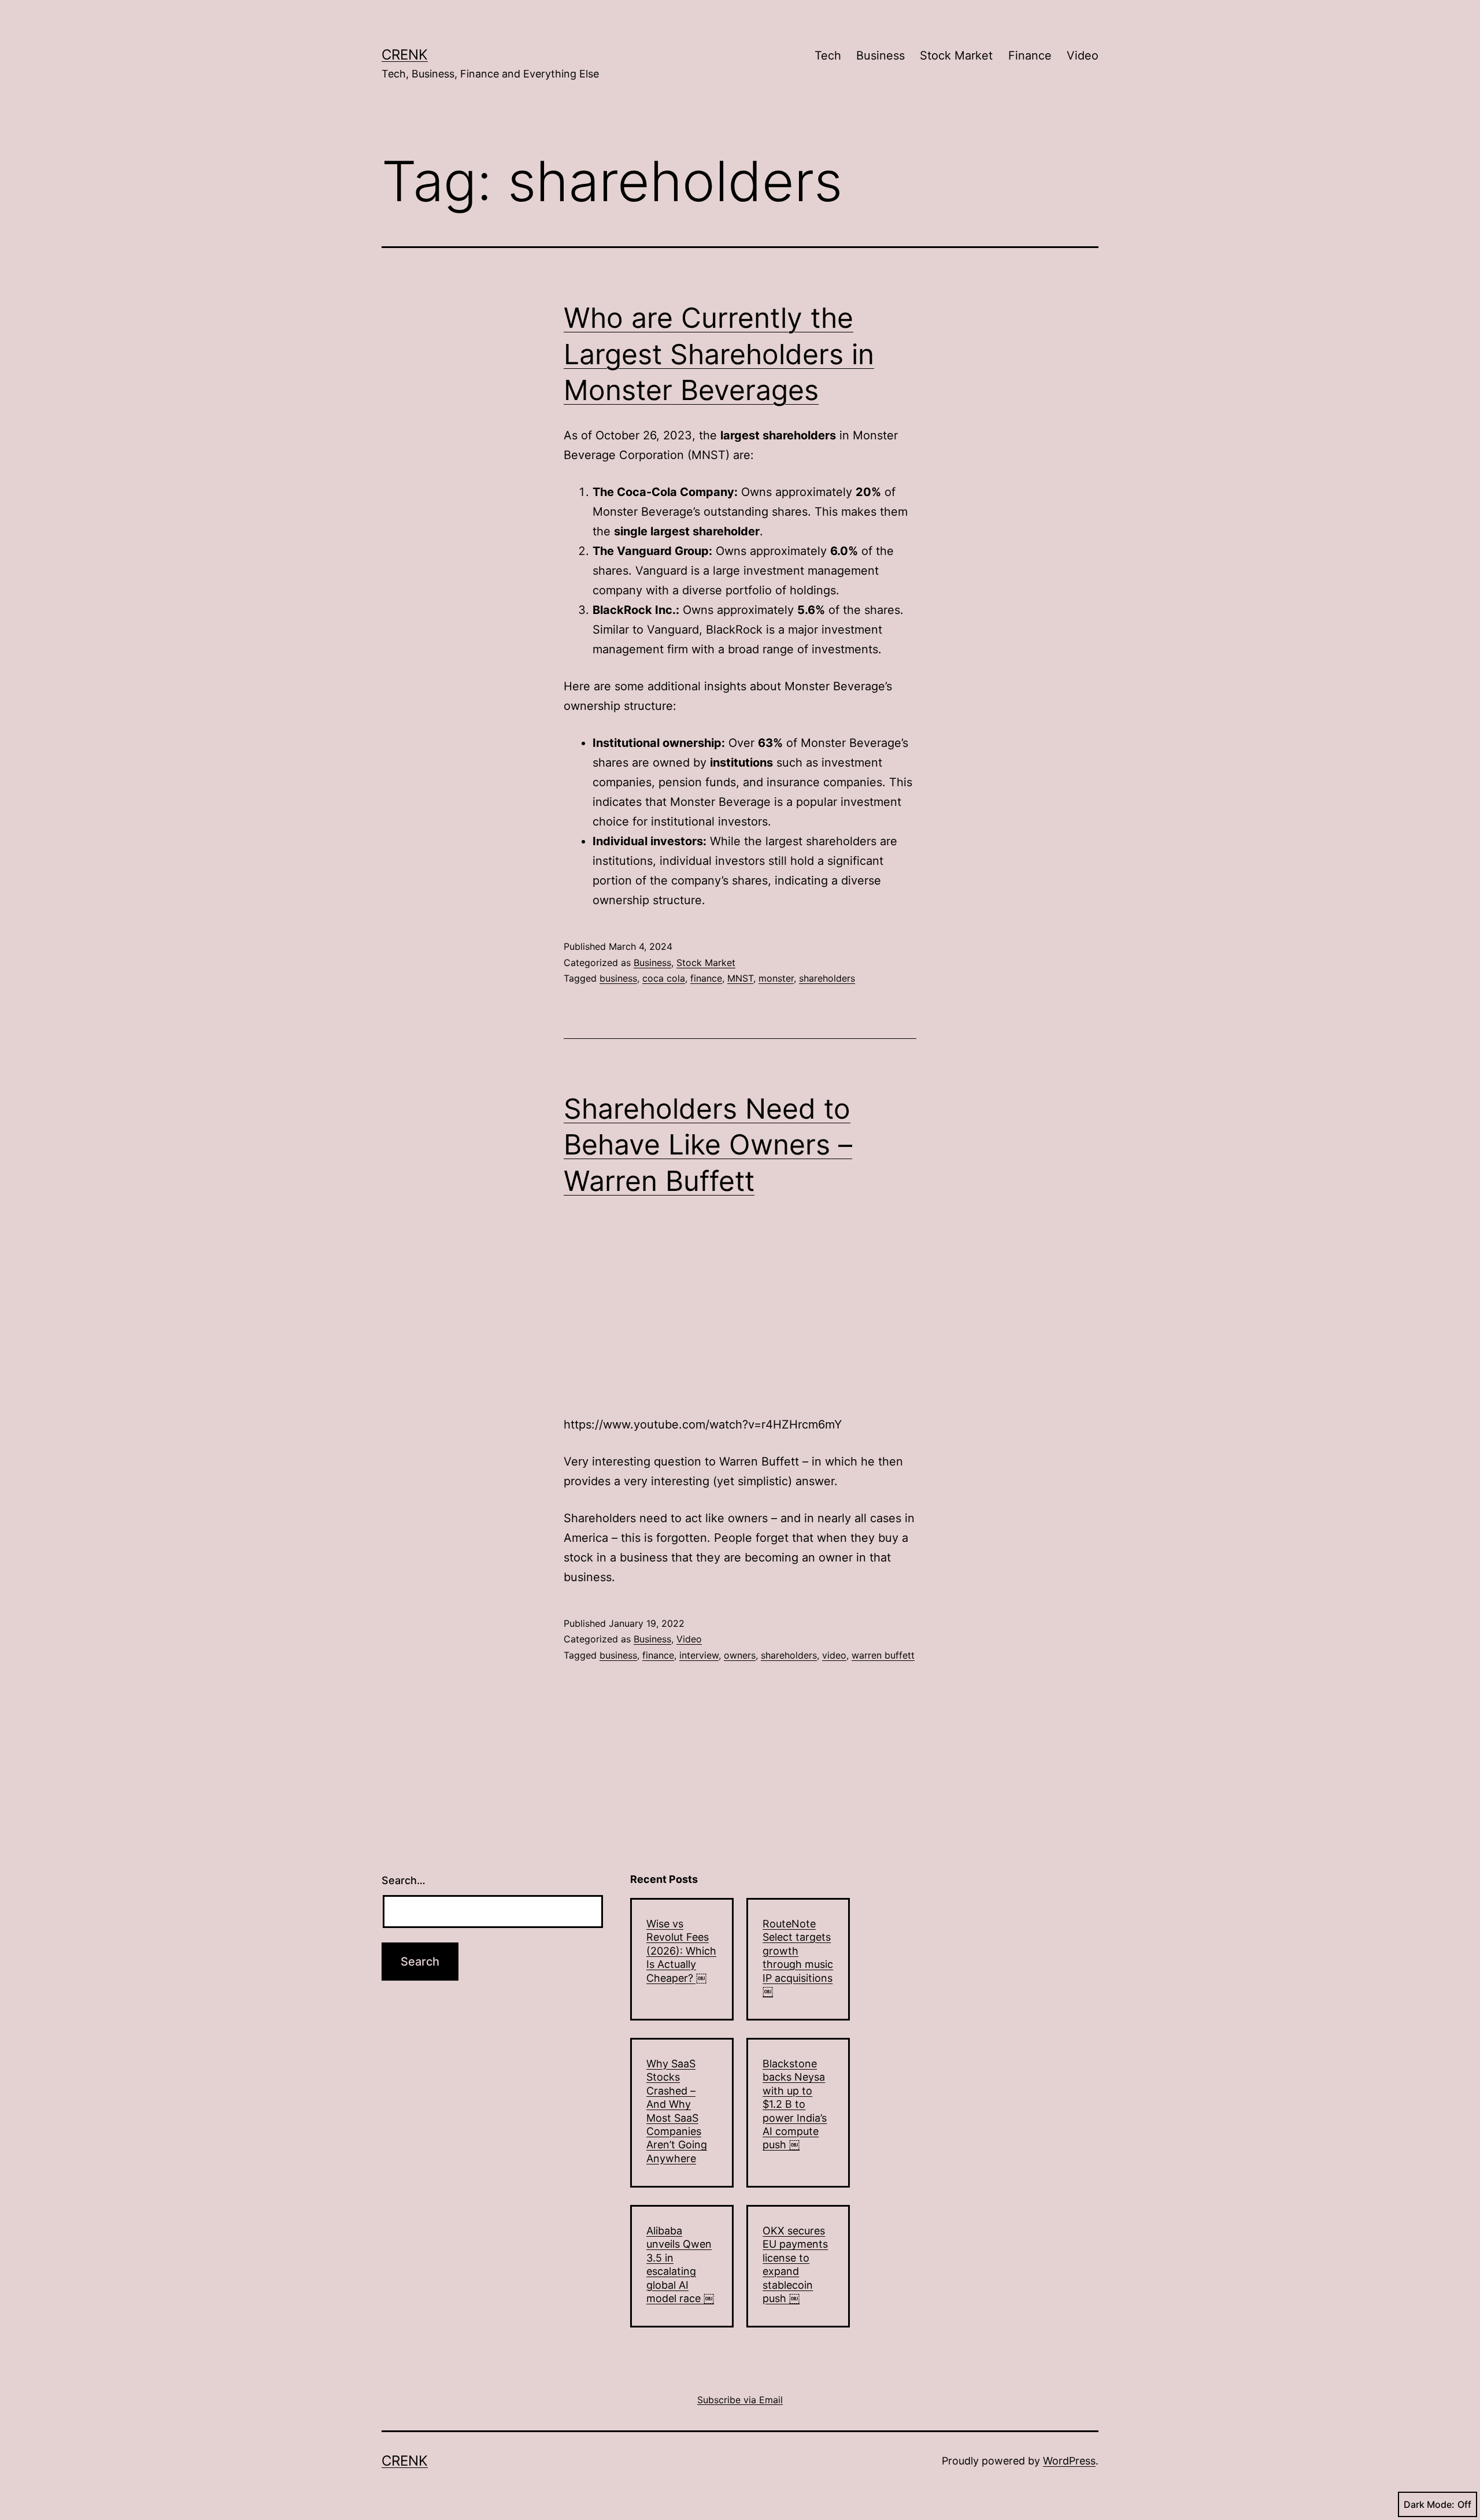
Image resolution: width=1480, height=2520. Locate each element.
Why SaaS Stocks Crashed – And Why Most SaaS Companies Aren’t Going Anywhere (677, 2111)
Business (880, 55)
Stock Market (956, 55)
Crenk (405, 55)
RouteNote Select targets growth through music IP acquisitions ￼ (798, 1957)
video (834, 1655)
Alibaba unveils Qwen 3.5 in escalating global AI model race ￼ (680, 2264)
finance (706, 978)
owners (740, 1655)
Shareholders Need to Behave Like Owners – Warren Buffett (708, 1145)
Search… (404, 1880)
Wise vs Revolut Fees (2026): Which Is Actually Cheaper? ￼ (681, 1951)
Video (1083, 55)
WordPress (1069, 2461)
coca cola (664, 978)
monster (776, 978)
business (618, 978)
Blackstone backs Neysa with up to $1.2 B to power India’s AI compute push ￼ (795, 2104)
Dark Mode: (1429, 2504)
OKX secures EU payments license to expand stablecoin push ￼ (795, 2264)
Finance (1030, 55)
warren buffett (883, 1655)
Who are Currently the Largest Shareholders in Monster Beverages (719, 354)
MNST (740, 978)
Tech (828, 55)
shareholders (827, 978)
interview (699, 1655)
